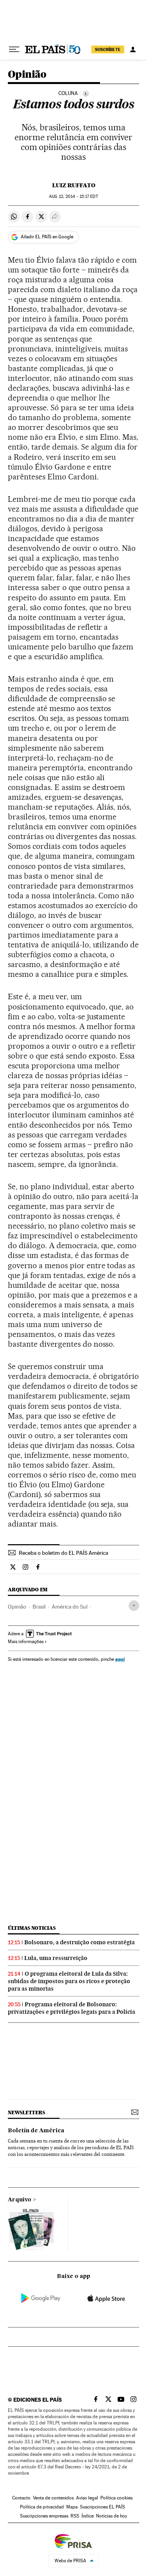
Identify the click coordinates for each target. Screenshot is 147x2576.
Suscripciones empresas (44, 2516)
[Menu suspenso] (14, 49)
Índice (88, 2516)
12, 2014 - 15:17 (73, 197)
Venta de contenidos (53, 2498)
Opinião (27, 75)
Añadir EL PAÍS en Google (47, 237)
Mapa (72, 2507)
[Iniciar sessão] (133, 49)
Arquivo (20, 2200)
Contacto (21, 2498)
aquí (120, 1659)
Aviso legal (87, 2498)
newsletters (26, 2113)
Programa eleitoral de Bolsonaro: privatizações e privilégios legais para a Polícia (72, 2008)
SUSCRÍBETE (108, 49)
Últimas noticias (32, 1928)
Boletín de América (36, 2131)
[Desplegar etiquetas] (134, 1606)
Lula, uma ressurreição (56, 1958)
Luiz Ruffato (74, 185)
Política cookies (116, 2498)
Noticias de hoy (112, 2516)
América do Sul (70, 1607)
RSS (75, 2516)
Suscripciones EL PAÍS (103, 2507)
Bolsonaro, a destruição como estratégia (80, 1942)
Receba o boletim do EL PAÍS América (64, 1553)
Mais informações (26, 1642)
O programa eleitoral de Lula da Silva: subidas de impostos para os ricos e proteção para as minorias (69, 1981)
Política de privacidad (42, 2507)
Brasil (39, 1607)
